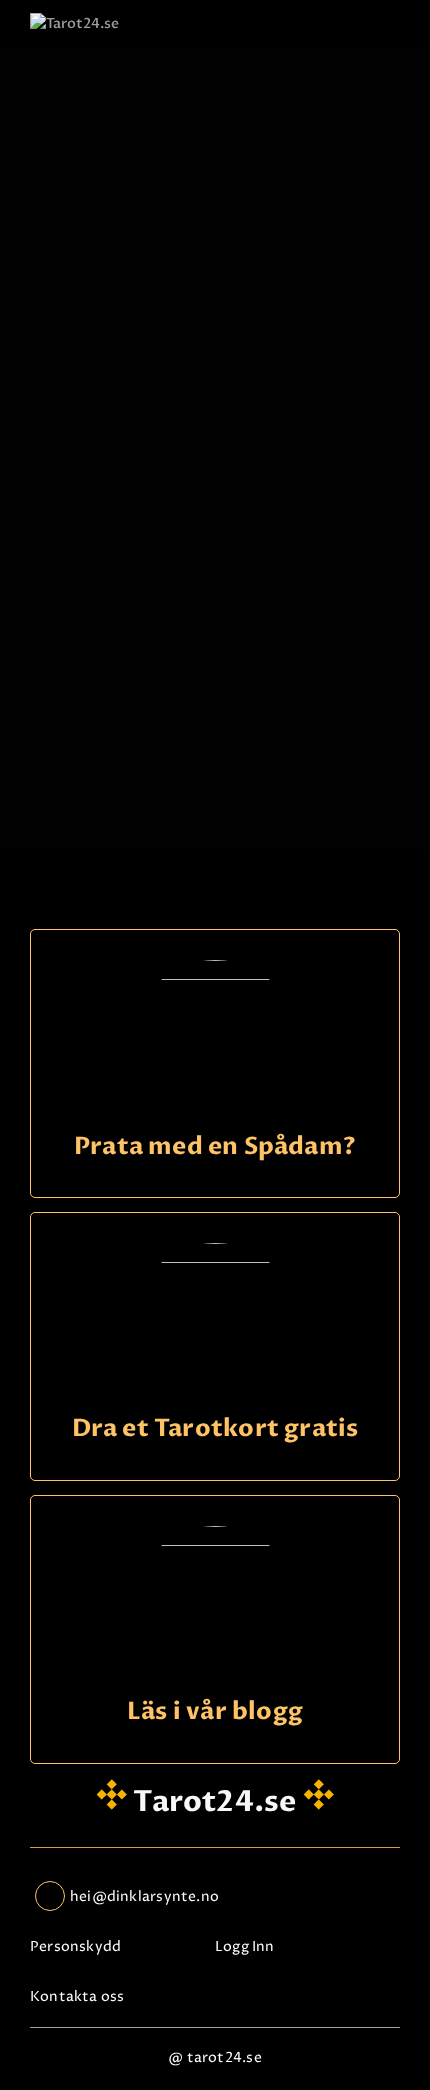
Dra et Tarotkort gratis (215, 1429)
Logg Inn (245, 1946)
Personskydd (75, 1946)
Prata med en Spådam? (215, 1147)
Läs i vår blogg (215, 1712)
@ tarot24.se (215, 2057)
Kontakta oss (77, 1996)
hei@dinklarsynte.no (144, 1896)
